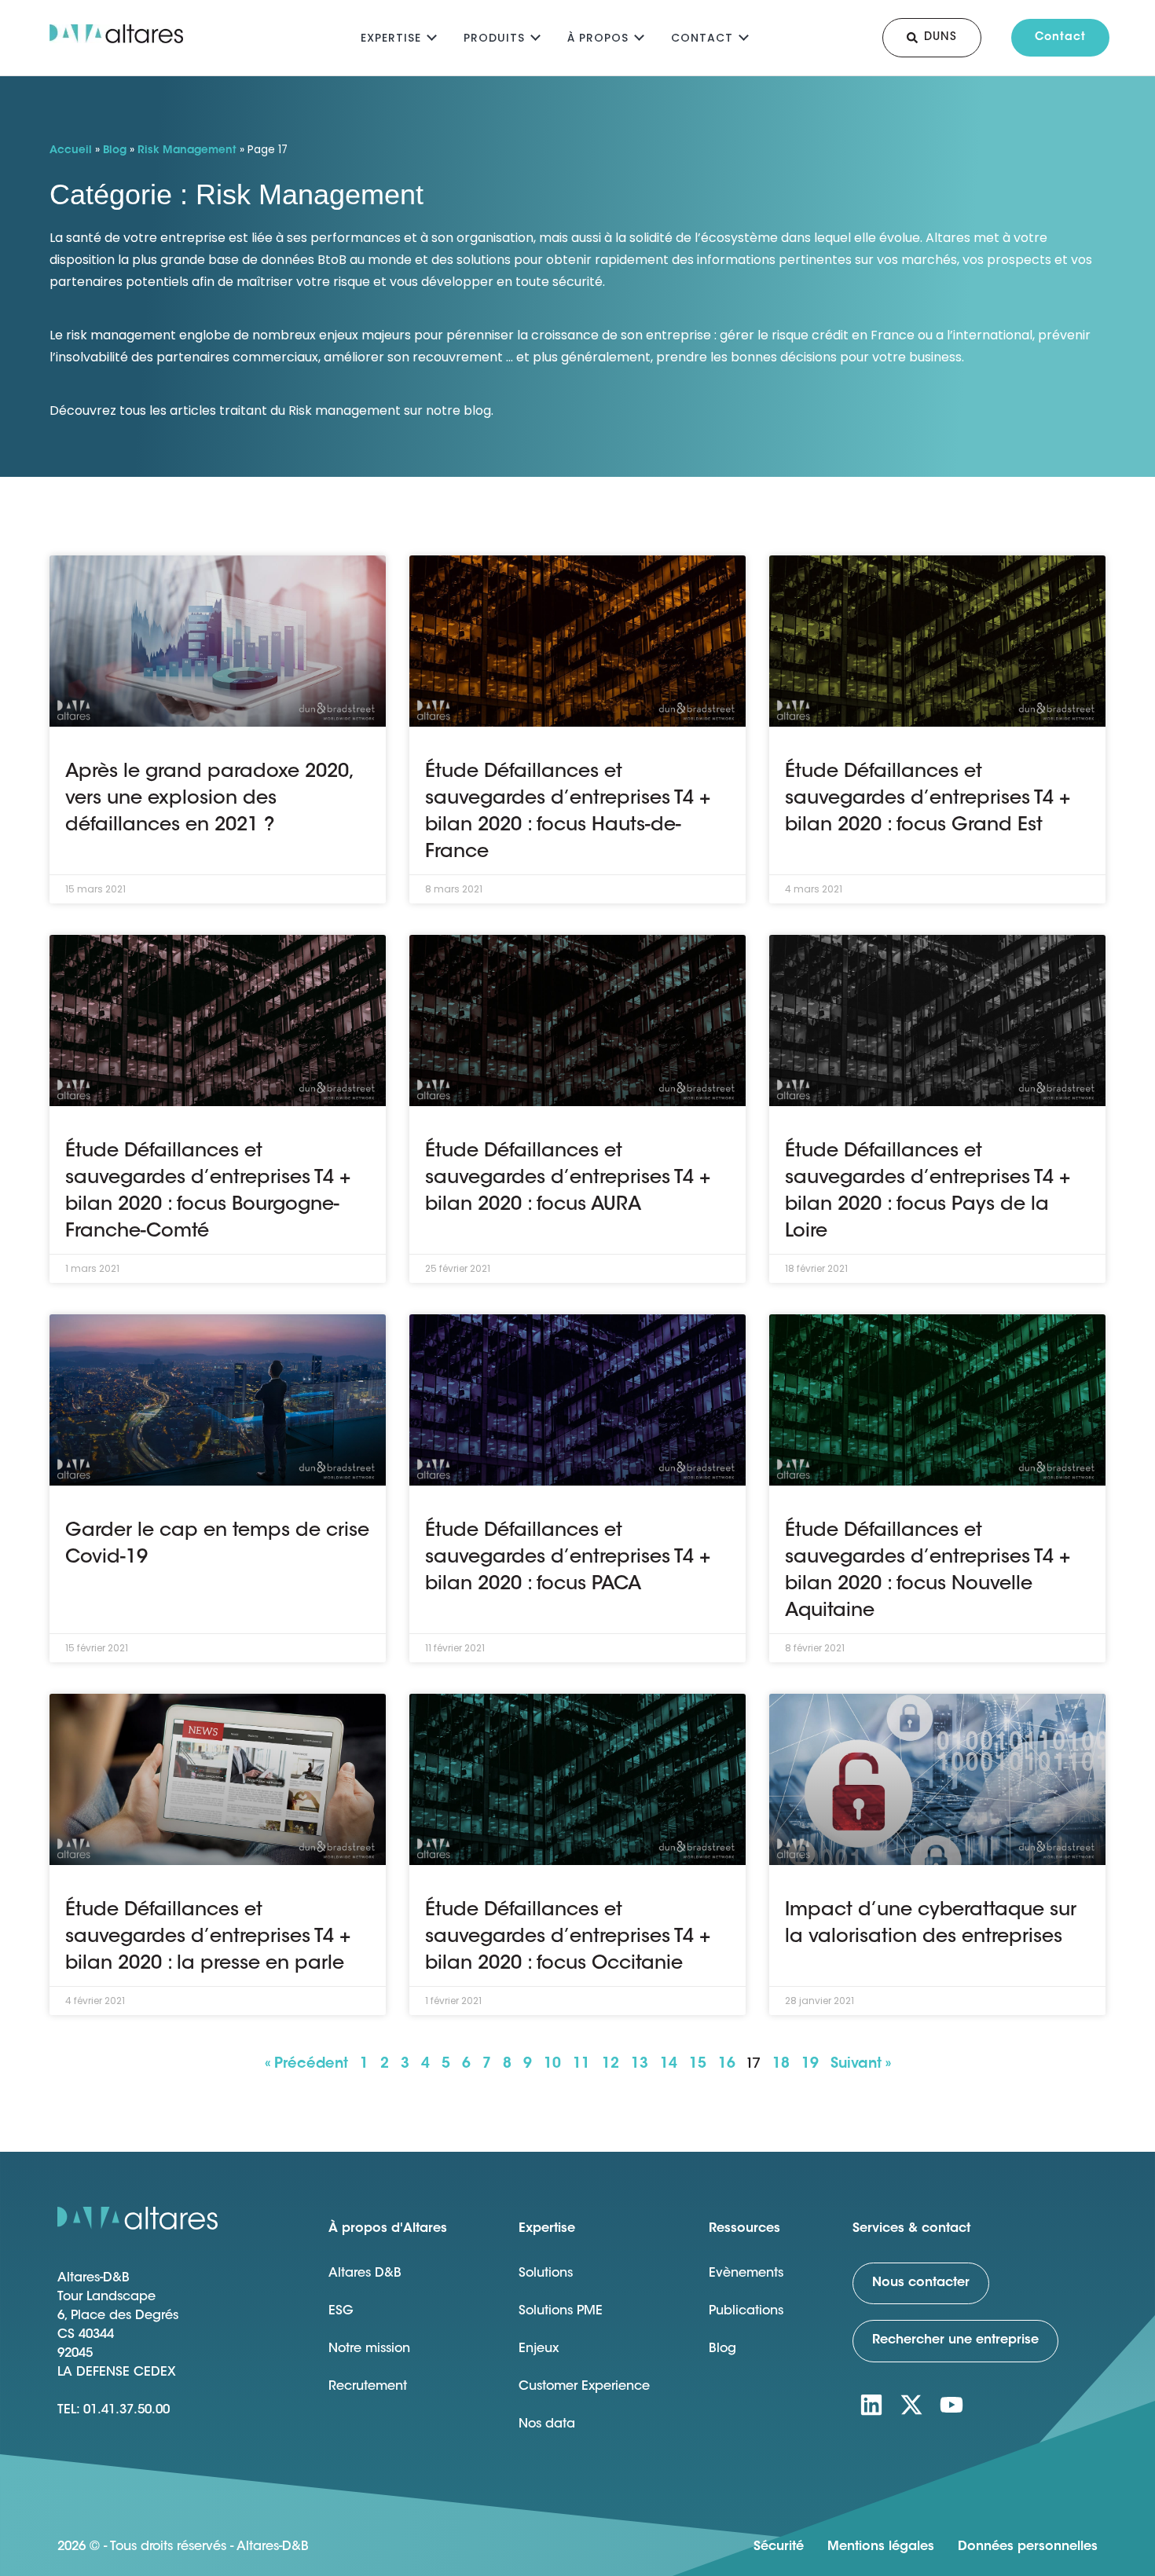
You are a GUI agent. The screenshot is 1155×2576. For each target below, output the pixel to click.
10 (552, 2065)
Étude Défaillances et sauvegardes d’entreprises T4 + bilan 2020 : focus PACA (568, 1558)
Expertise (391, 38)
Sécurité (779, 2547)
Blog (115, 151)
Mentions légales (881, 2547)
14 (669, 2065)
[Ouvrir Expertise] (432, 36)
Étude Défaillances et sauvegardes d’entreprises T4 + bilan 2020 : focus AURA (568, 1178)
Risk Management (187, 151)
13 (640, 2065)
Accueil (71, 151)
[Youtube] (951, 2405)
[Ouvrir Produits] (535, 36)
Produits (494, 38)
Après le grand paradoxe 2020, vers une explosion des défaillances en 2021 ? (209, 799)
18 (781, 2065)
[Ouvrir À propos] (639, 36)
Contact (702, 38)
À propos (598, 38)
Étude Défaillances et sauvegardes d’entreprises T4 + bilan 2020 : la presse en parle (208, 1937)
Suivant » (861, 2065)
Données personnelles (1028, 2547)
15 (698, 2065)
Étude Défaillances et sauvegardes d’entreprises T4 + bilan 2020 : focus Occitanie (568, 1937)
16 (727, 2065)
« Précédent (306, 2065)
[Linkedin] (871, 2405)
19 (810, 2065)
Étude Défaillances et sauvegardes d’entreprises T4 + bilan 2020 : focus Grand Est (928, 799)
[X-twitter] (911, 2405)
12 (610, 2065)
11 (581, 2065)
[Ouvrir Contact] (744, 36)
